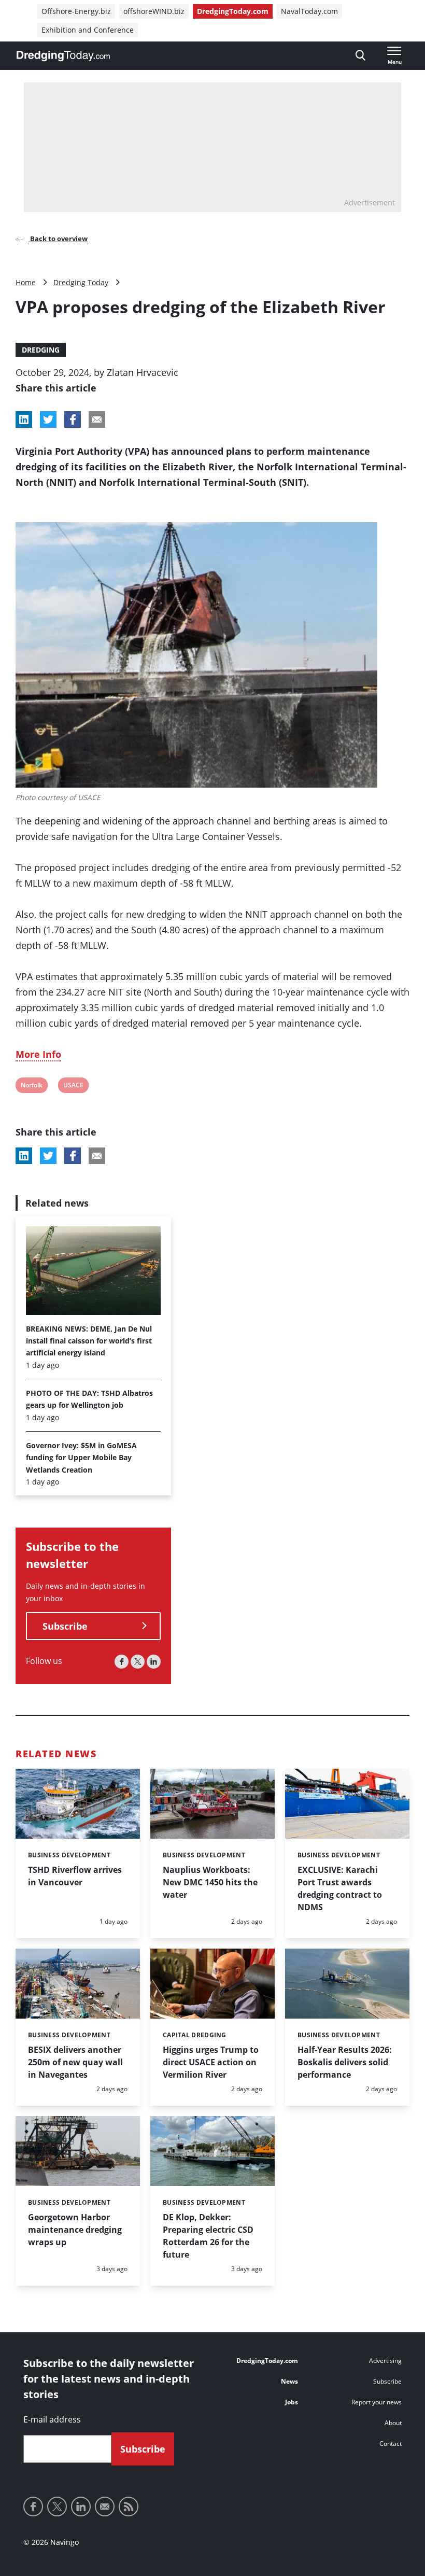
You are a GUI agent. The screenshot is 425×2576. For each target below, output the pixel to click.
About (393, 2423)
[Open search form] (360, 56)
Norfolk (31, 1087)
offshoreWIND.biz (154, 11)
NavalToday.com (309, 11)
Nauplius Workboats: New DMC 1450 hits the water (210, 1882)
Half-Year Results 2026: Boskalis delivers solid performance (345, 2062)
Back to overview (58, 239)
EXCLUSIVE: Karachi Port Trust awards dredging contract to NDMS (340, 1888)
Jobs (292, 2402)
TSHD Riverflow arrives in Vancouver (75, 1876)
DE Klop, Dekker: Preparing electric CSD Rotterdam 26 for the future (208, 2236)
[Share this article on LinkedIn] (24, 419)
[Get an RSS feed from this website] (129, 2507)
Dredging (41, 350)
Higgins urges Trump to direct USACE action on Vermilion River (211, 2062)
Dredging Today (81, 282)
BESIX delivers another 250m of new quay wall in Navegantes (75, 2062)
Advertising (385, 2361)
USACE (73, 1087)
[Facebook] (122, 1662)
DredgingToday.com (233, 11)
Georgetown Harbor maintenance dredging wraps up (75, 2230)
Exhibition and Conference (88, 30)
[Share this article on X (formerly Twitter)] (48, 1156)
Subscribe (65, 1626)
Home (26, 282)
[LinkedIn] (154, 1662)
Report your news (377, 2402)
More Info (38, 1054)
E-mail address (52, 2419)
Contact (391, 2444)
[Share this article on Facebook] (73, 419)
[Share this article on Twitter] (48, 419)
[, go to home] (63, 56)
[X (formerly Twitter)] (138, 1662)
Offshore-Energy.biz (76, 11)
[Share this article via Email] (97, 419)
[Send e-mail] (105, 2507)
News (289, 2381)
